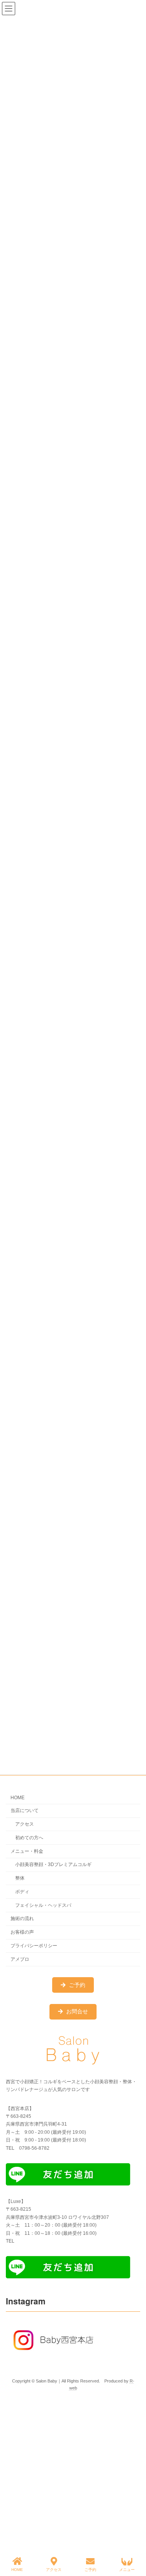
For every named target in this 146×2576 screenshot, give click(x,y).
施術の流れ (22, 1919)
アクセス (25, 1824)
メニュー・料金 (27, 1851)
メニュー (127, 2570)
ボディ (22, 1892)
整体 (20, 1878)
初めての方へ (29, 1838)
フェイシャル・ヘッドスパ (43, 1905)
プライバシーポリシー (34, 1946)
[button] (73, 1985)
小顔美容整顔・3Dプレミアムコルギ (53, 1865)
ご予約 (90, 2570)
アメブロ (20, 1959)
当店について (25, 1811)
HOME (18, 1798)
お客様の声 (22, 1932)
